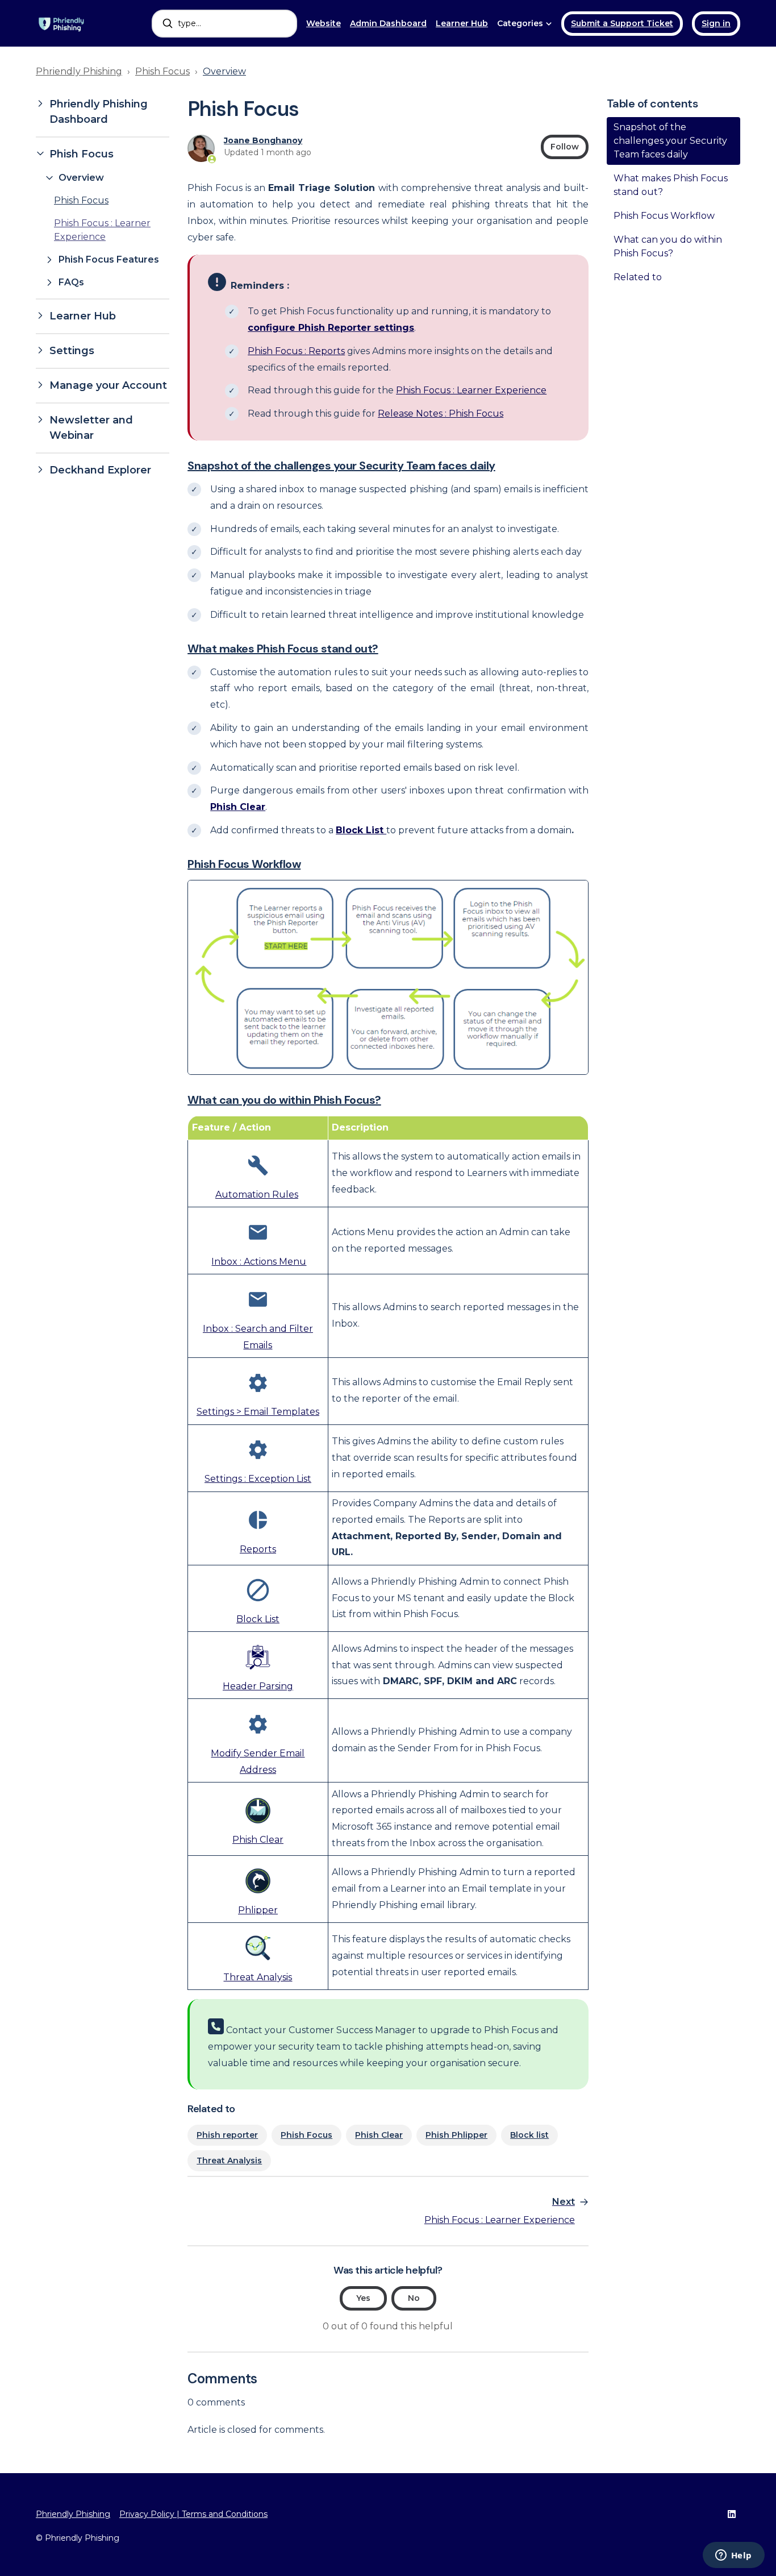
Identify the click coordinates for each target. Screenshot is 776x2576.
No (414, 2298)
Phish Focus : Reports (296, 351)
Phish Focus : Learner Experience (471, 390)
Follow (565, 147)
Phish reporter (227, 2135)
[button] (103, 112)
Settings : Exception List (258, 1479)
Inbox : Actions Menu (259, 1262)
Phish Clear (258, 1840)
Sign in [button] (716, 23)
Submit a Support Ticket (622, 23)
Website (324, 23)
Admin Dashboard (388, 23)
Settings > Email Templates (258, 1412)
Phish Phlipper (456, 2135)
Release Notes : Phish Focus (441, 414)
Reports (258, 1549)
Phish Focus (162, 71)
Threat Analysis (258, 1977)
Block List (258, 1619)
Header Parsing (258, 1686)
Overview (224, 71)
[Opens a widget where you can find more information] (733, 2556)
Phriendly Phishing (79, 71)
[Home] (62, 23)
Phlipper (258, 1910)
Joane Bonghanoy (263, 140)
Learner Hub (462, 23)
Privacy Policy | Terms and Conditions (193, 2514)
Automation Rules (257, 1194)
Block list (529, 2135)
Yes (363, 2298)
